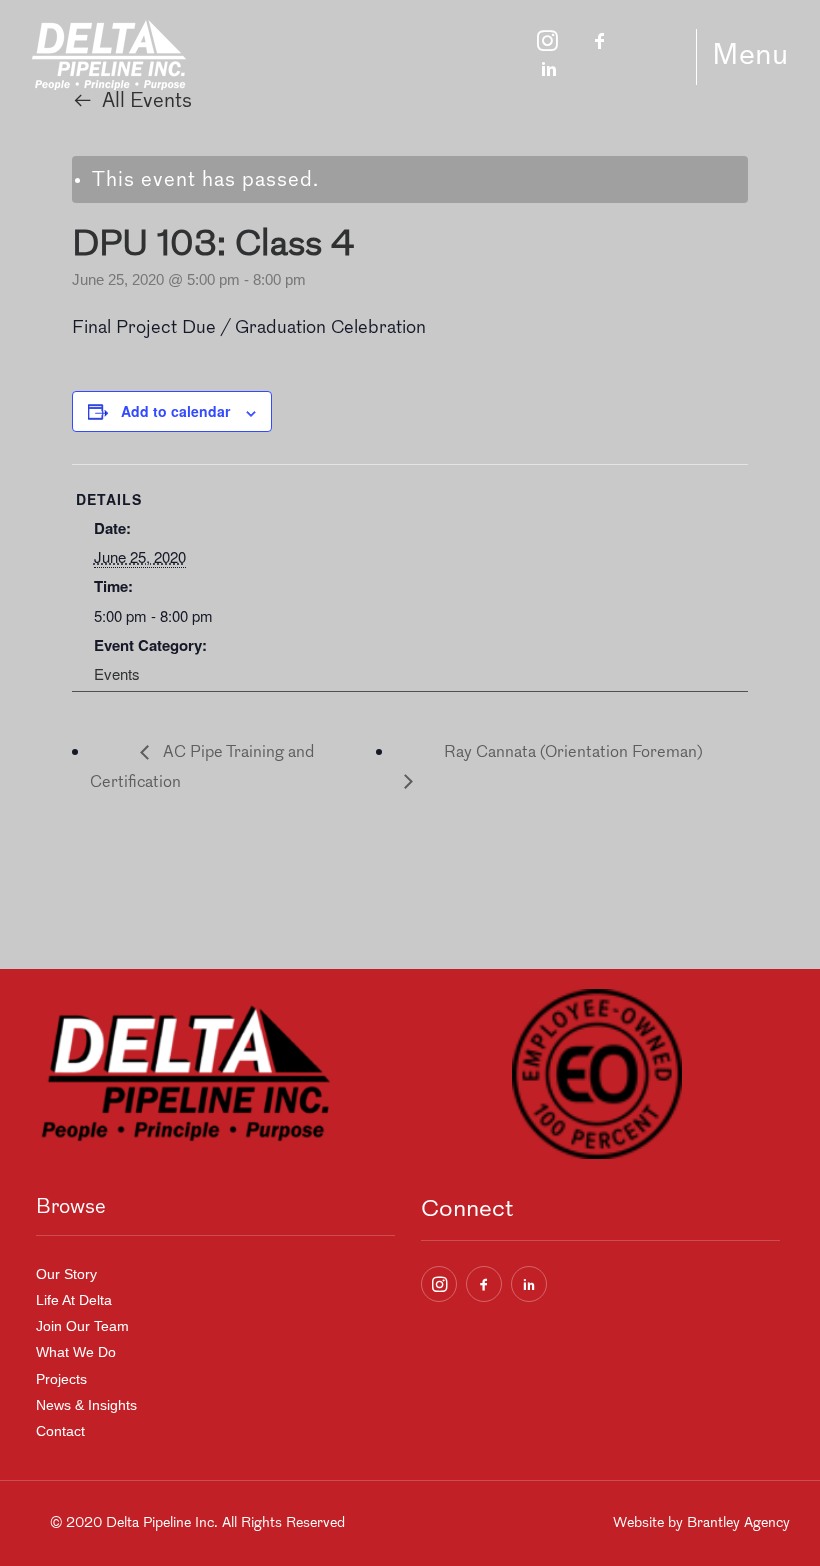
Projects (61, 1379)
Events (117, 673)
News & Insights (86, 1405)
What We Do (76, 1352)
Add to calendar (175, 411)
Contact (60, 1431)
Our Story (66, 1274)
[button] (439, 1284)
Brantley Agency (738, 1523)
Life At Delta (74, 1300)
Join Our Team (82, 1326)
